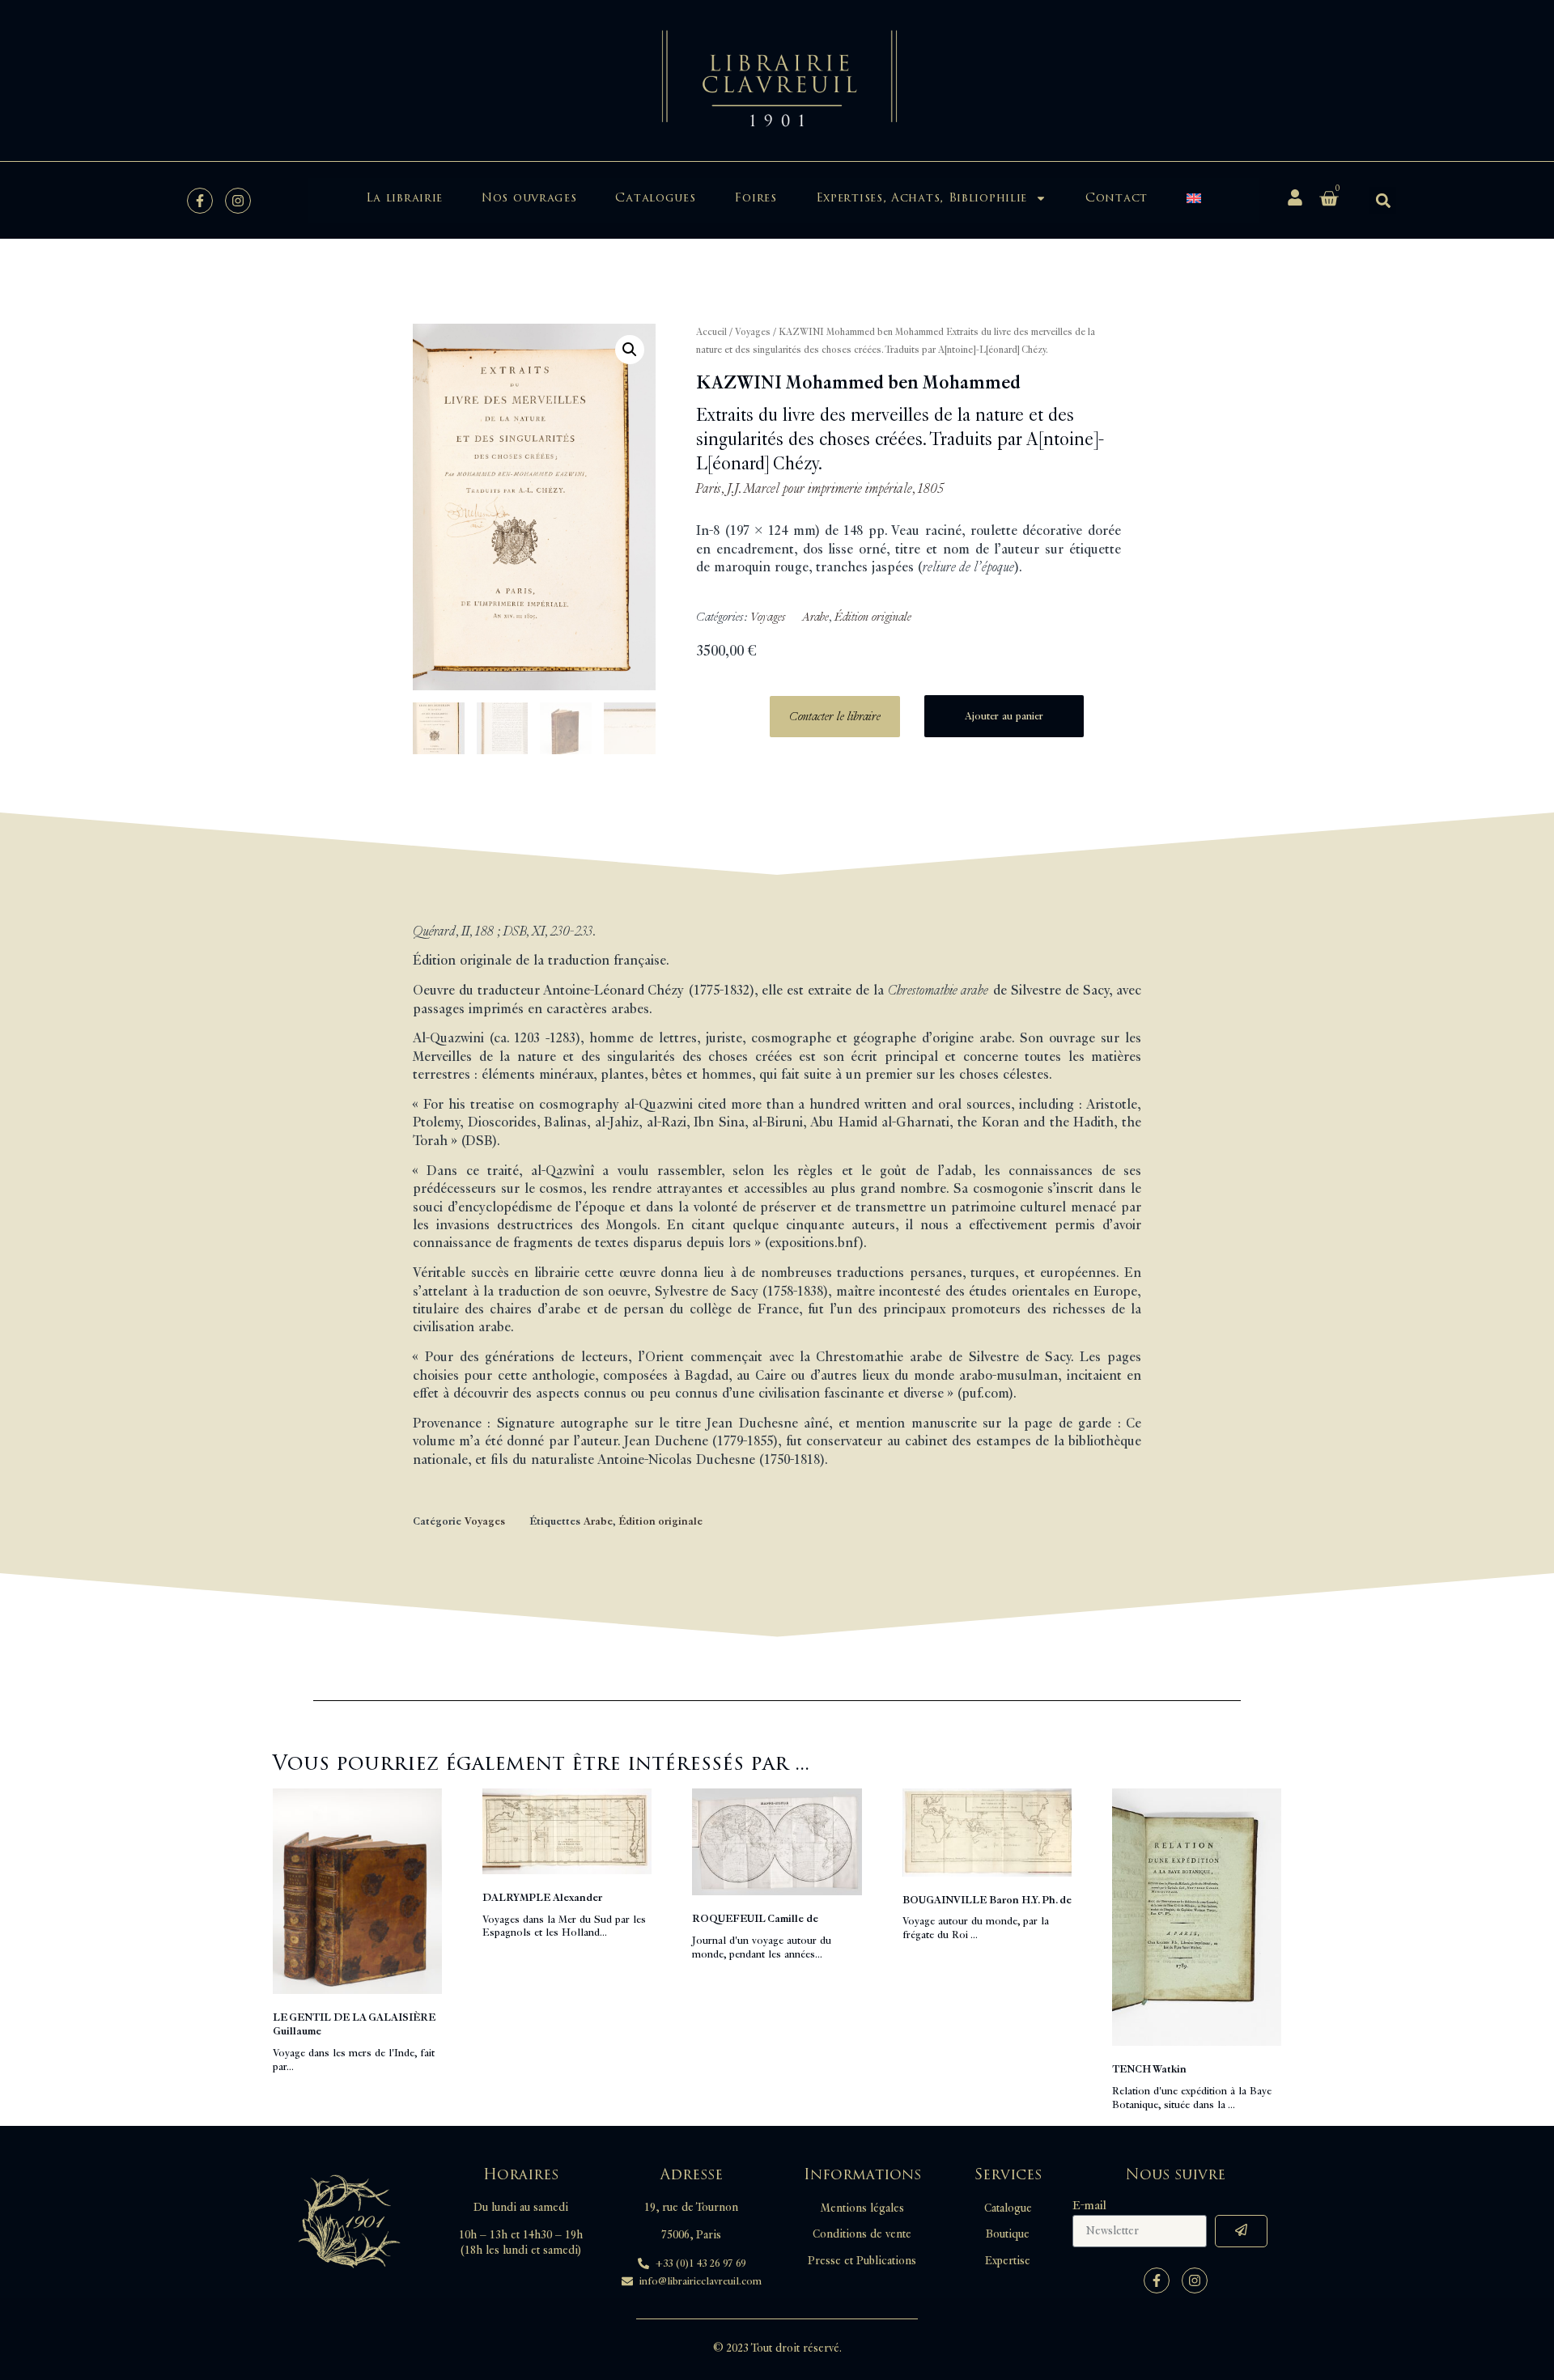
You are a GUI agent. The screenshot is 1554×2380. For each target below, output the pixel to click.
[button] (1383, 200)
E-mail (1089, 2206)
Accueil (711, 332)
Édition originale (873, 617)
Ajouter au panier (1004, 716)
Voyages (753, 332)
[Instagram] (238, 201)
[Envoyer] (1241, 2231)
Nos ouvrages (529, 198)
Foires (755, 198)
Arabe (815, 617)
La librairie (404, 198)
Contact (1117, 198)
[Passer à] (1194, 198)
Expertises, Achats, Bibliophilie (921, 198)
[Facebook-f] (200, 201)
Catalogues (655, 198)
